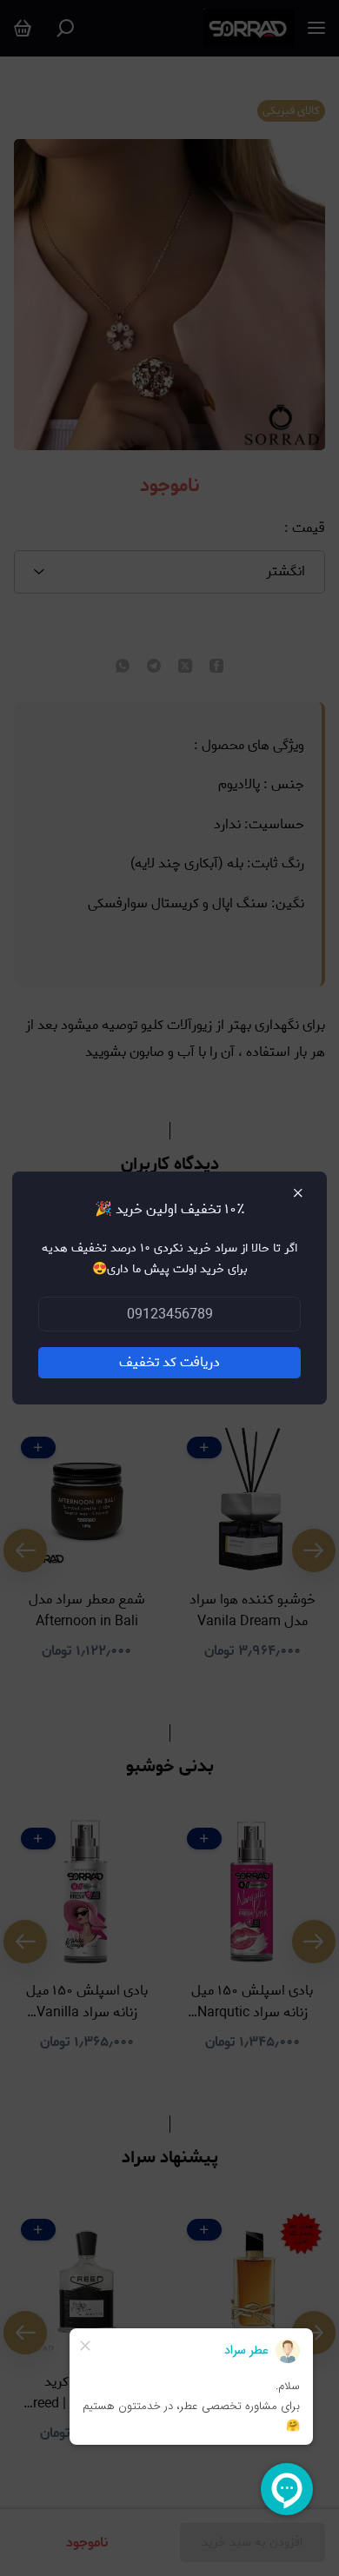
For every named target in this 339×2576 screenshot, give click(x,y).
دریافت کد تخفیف (169, 1362)
